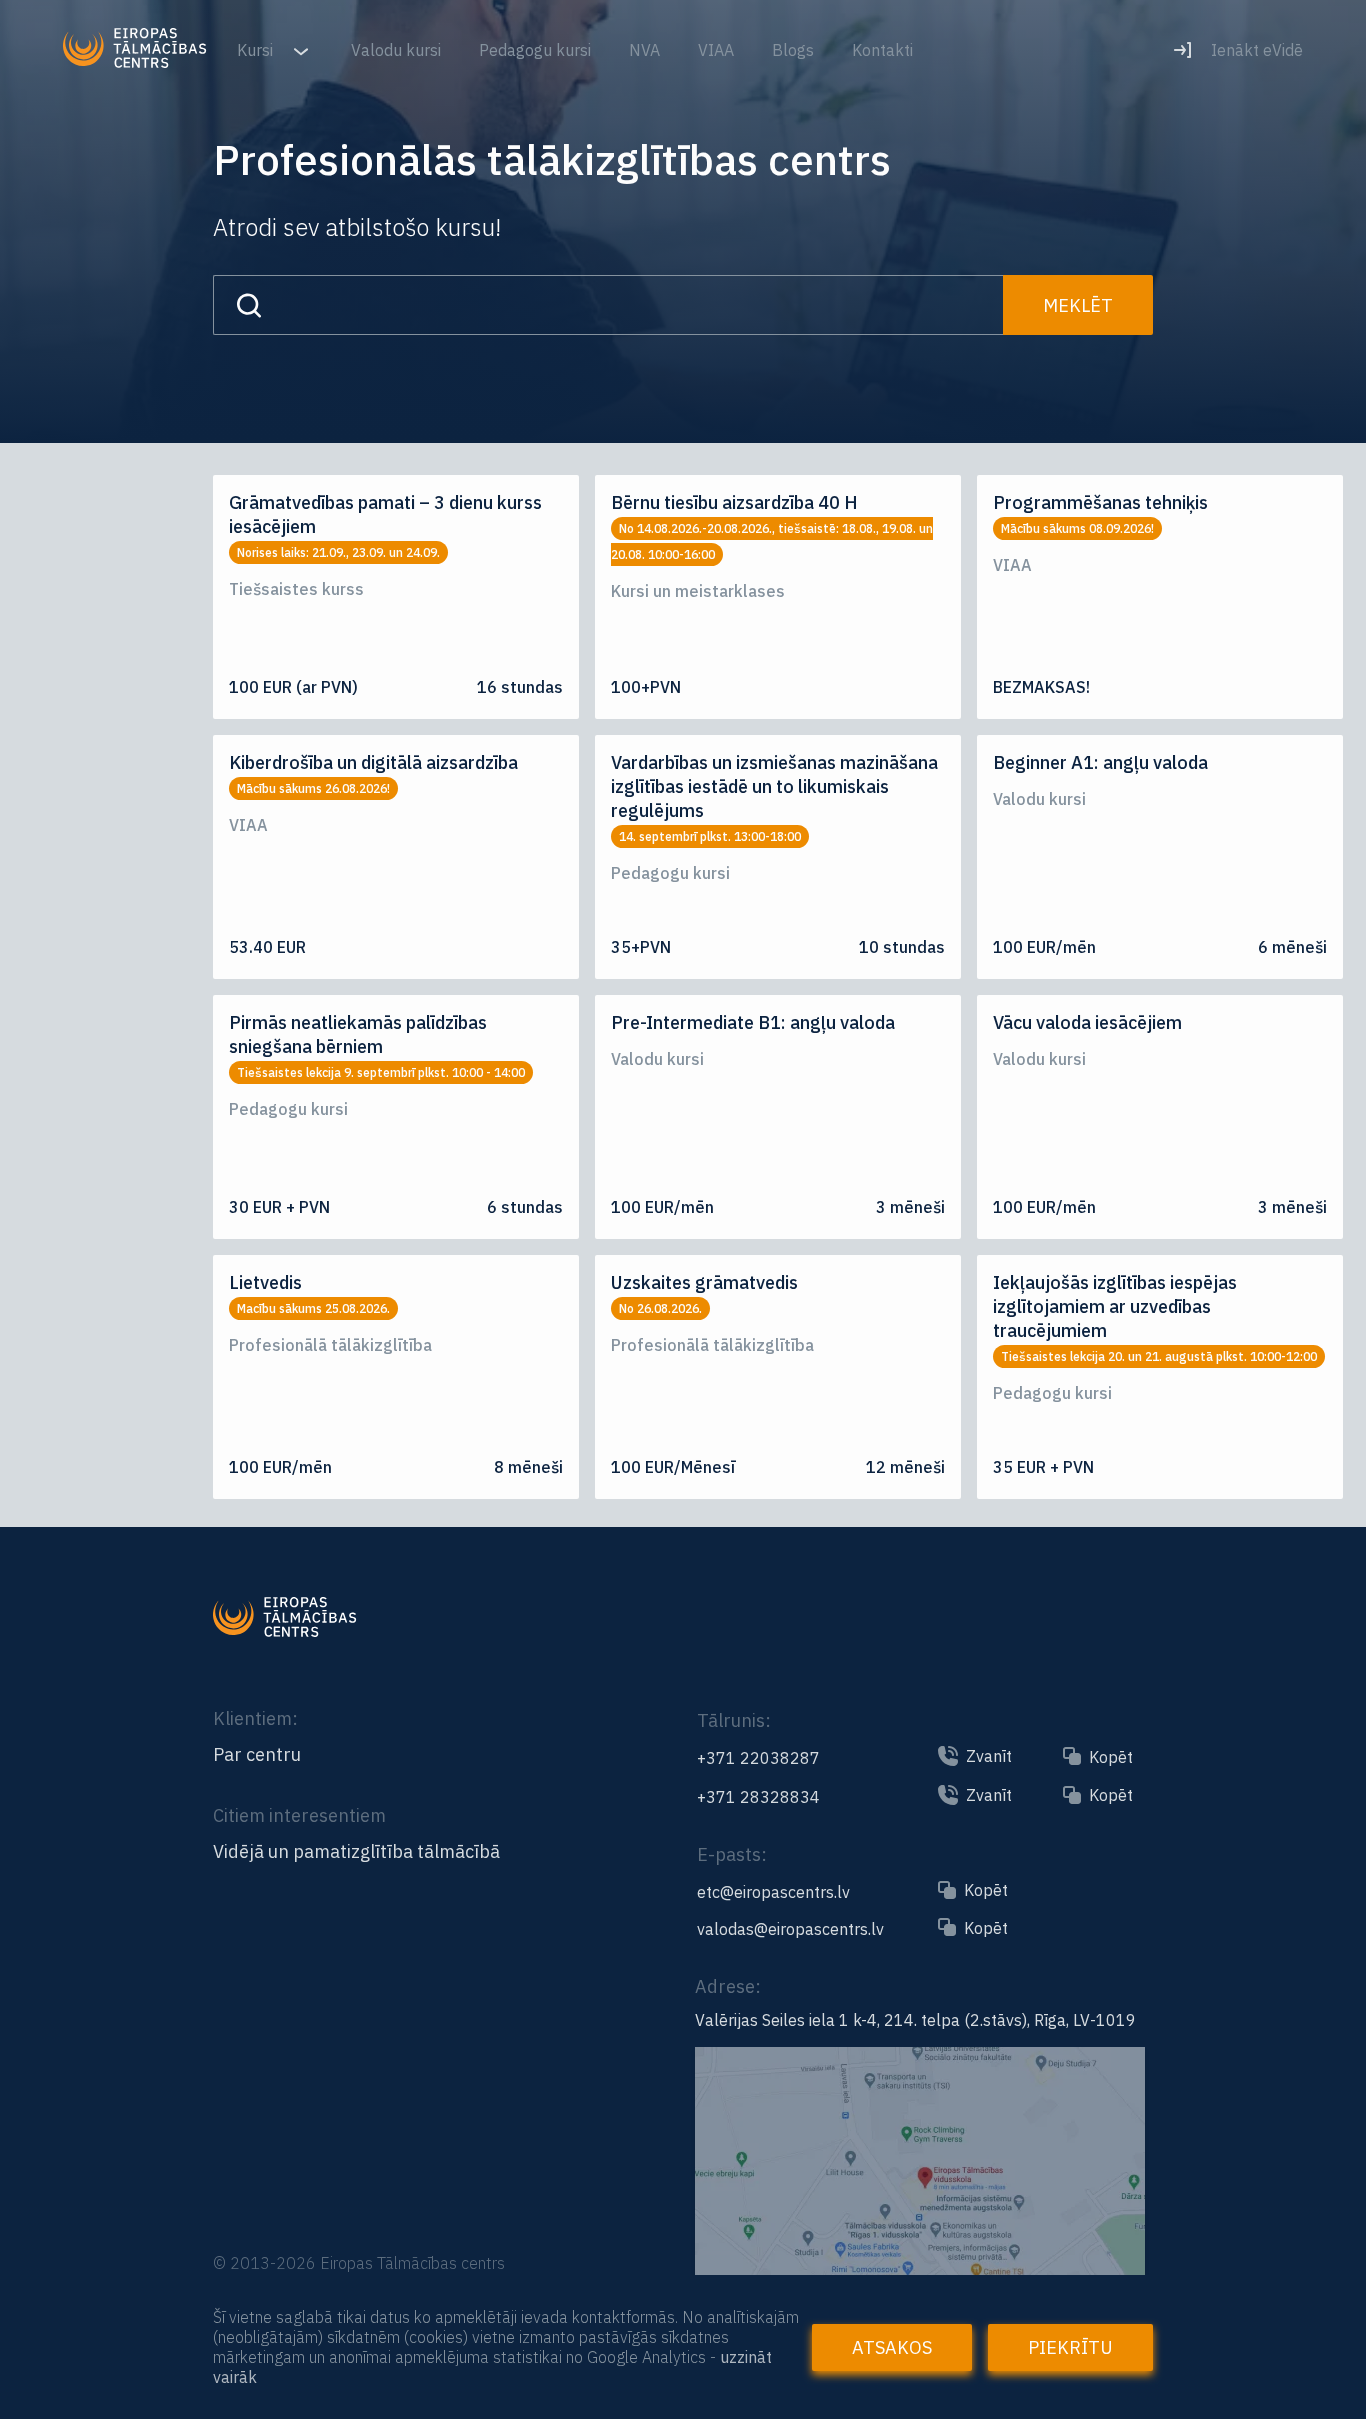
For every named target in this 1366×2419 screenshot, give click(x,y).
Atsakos (892, 2347)
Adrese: (728, 1986)
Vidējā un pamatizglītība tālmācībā (356, 1852)
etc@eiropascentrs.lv (773, 1892)
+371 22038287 (758, 1758)
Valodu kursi (396, 50)
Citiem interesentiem (299, 1815)
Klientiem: (255, 1718)
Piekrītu (1070, 2347)
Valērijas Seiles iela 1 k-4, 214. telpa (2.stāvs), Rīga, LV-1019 (915, 2020)
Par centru (257, 1755)
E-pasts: (732, 1854)
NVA (644, 50)
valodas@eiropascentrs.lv (790, 1929)
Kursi (257, 50)
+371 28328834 (758, 1797)
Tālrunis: (734, 1720)
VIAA (716, 50)
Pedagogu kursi (535, 50)
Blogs (793, 50)
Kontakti (882, 50)
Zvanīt (989, 1756)
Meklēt (1078, 305)
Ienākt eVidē (1257, 50)
